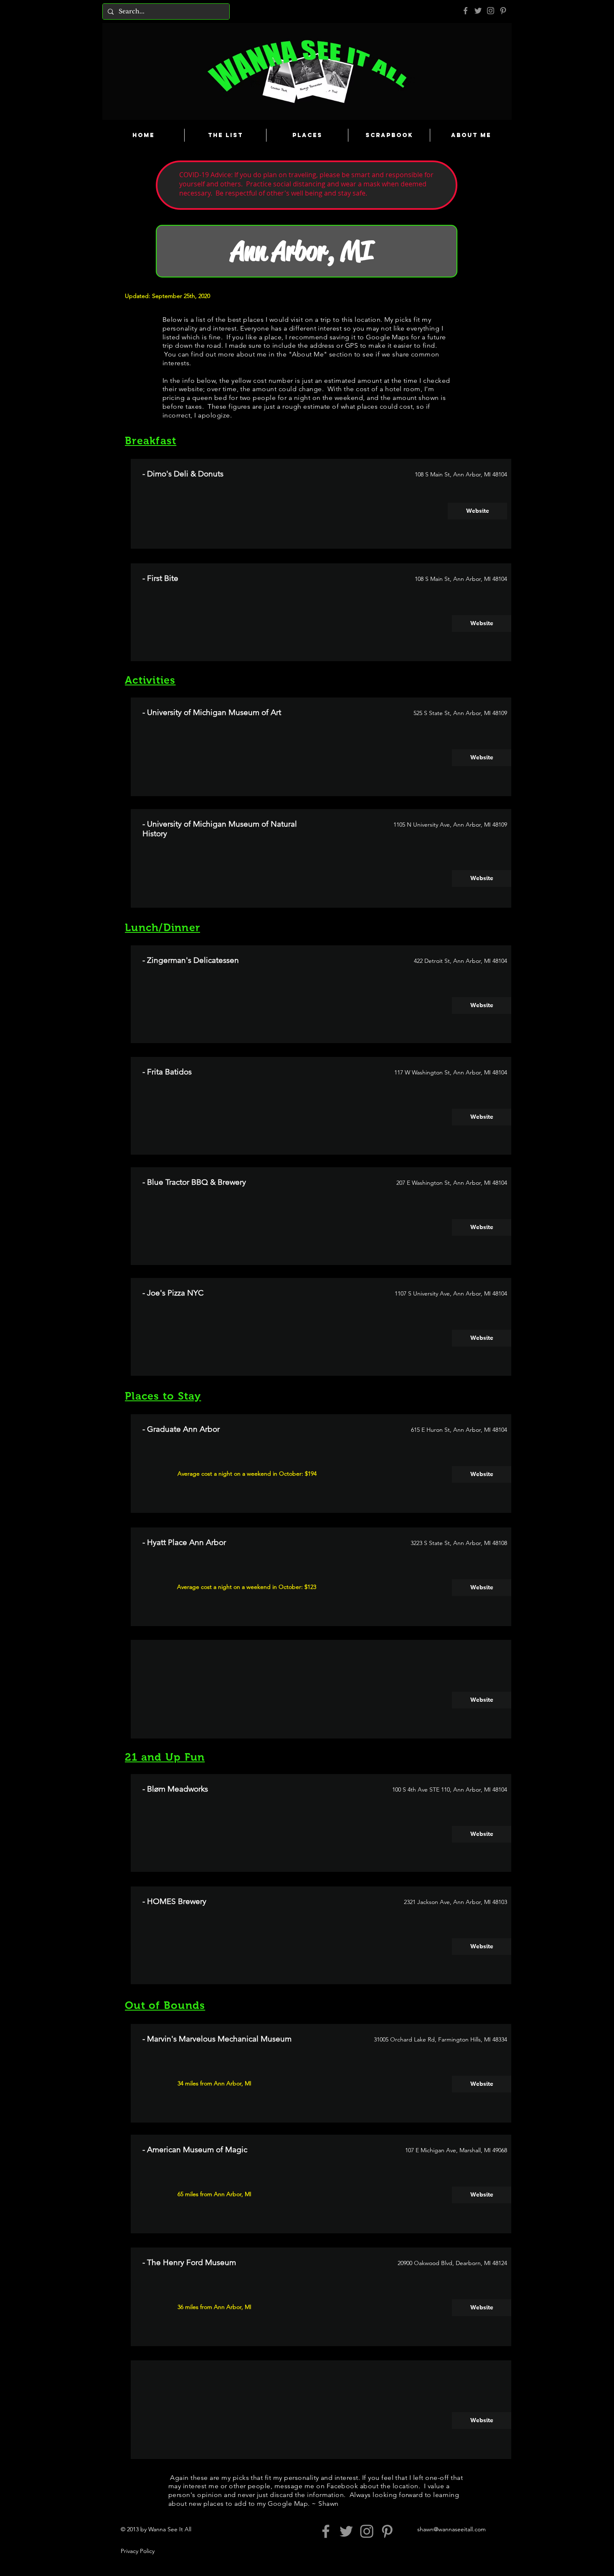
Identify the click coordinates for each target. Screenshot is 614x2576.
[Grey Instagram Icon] (491, 11)
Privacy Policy (138, 2551)
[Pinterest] (503, 11)
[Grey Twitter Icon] (478, 11)
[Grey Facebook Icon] (466, 11)
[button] (482, 1700)
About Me (308, 354)
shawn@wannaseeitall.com (452, 2529)
